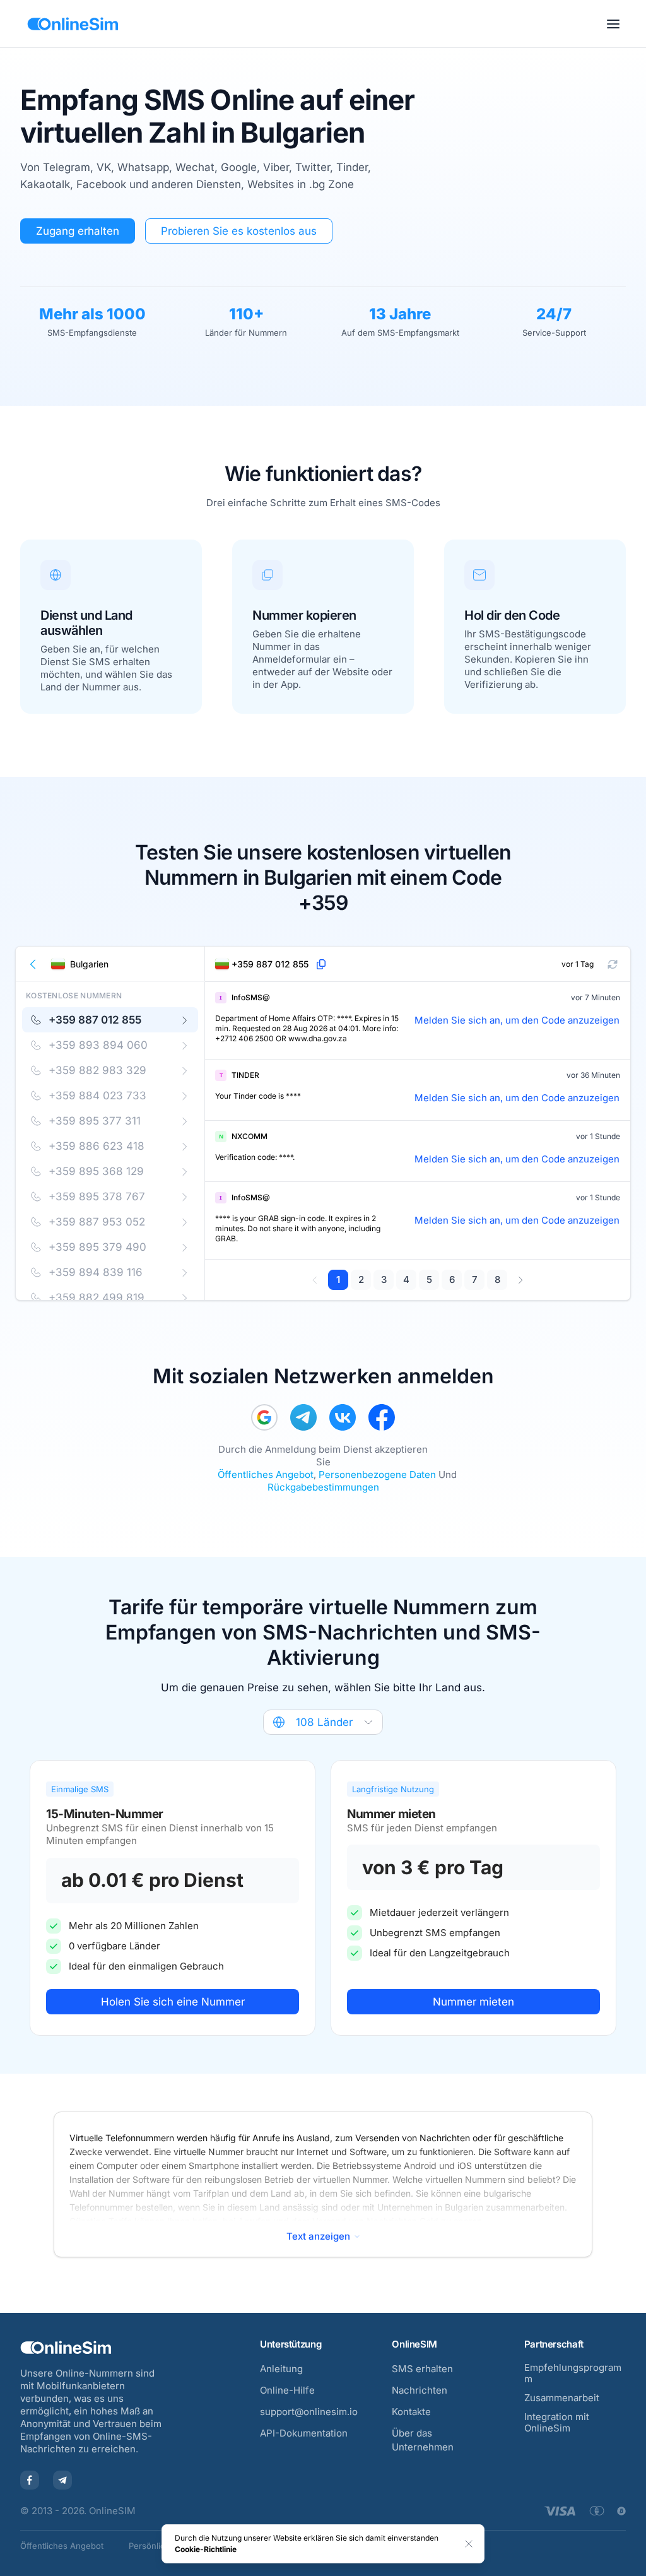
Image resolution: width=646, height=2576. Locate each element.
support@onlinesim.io (309, 2412)
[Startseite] (73, 24)
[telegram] (303, 1417)
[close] (469, 2544)
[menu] (613, 24)
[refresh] (613, 964)
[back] (33, 964)
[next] (520, 1280)
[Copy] (321, 964)
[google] (264, 1417)
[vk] (343, 1417)
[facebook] (382, 1417)
